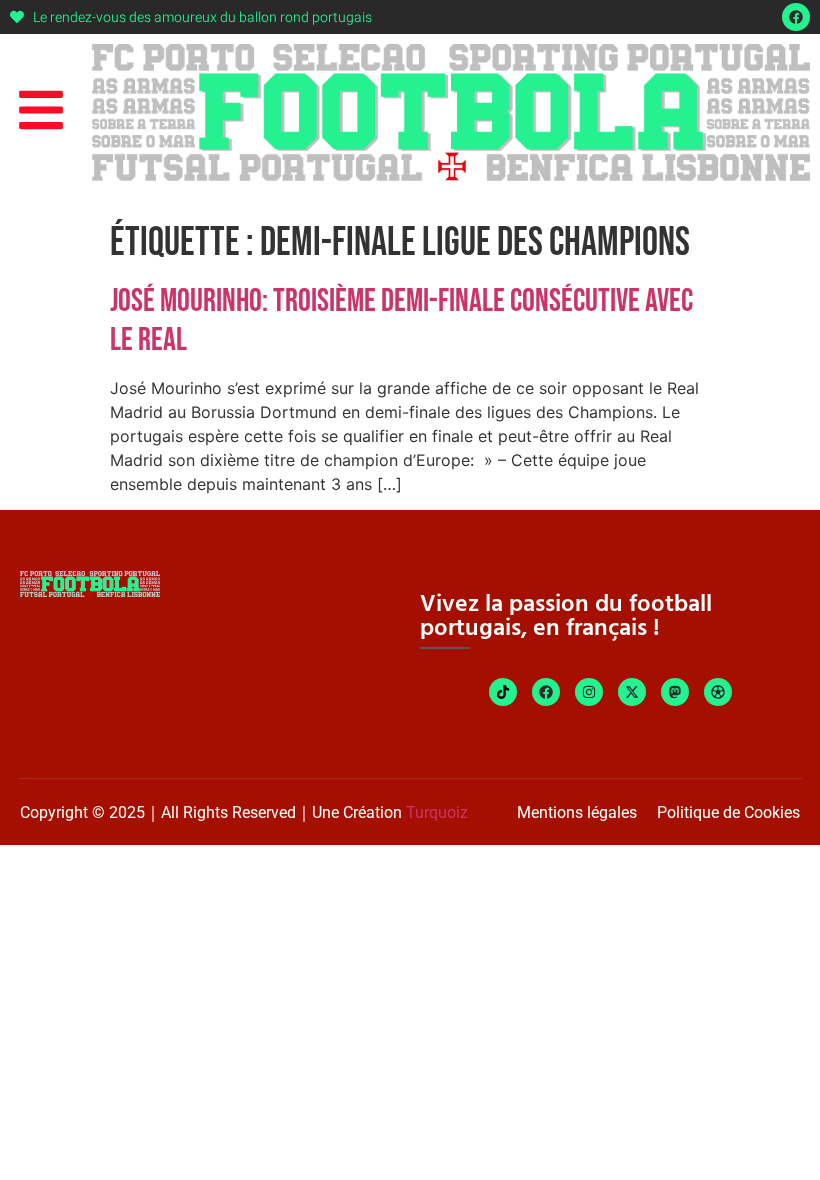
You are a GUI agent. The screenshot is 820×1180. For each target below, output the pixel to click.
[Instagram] (589, 692)
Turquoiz (437, 812)
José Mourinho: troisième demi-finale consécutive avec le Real (401, 320)
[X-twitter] (632, 692)
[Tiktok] (503, 692)
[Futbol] (718, 692)
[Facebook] (796, 17)
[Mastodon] (675, 692)
